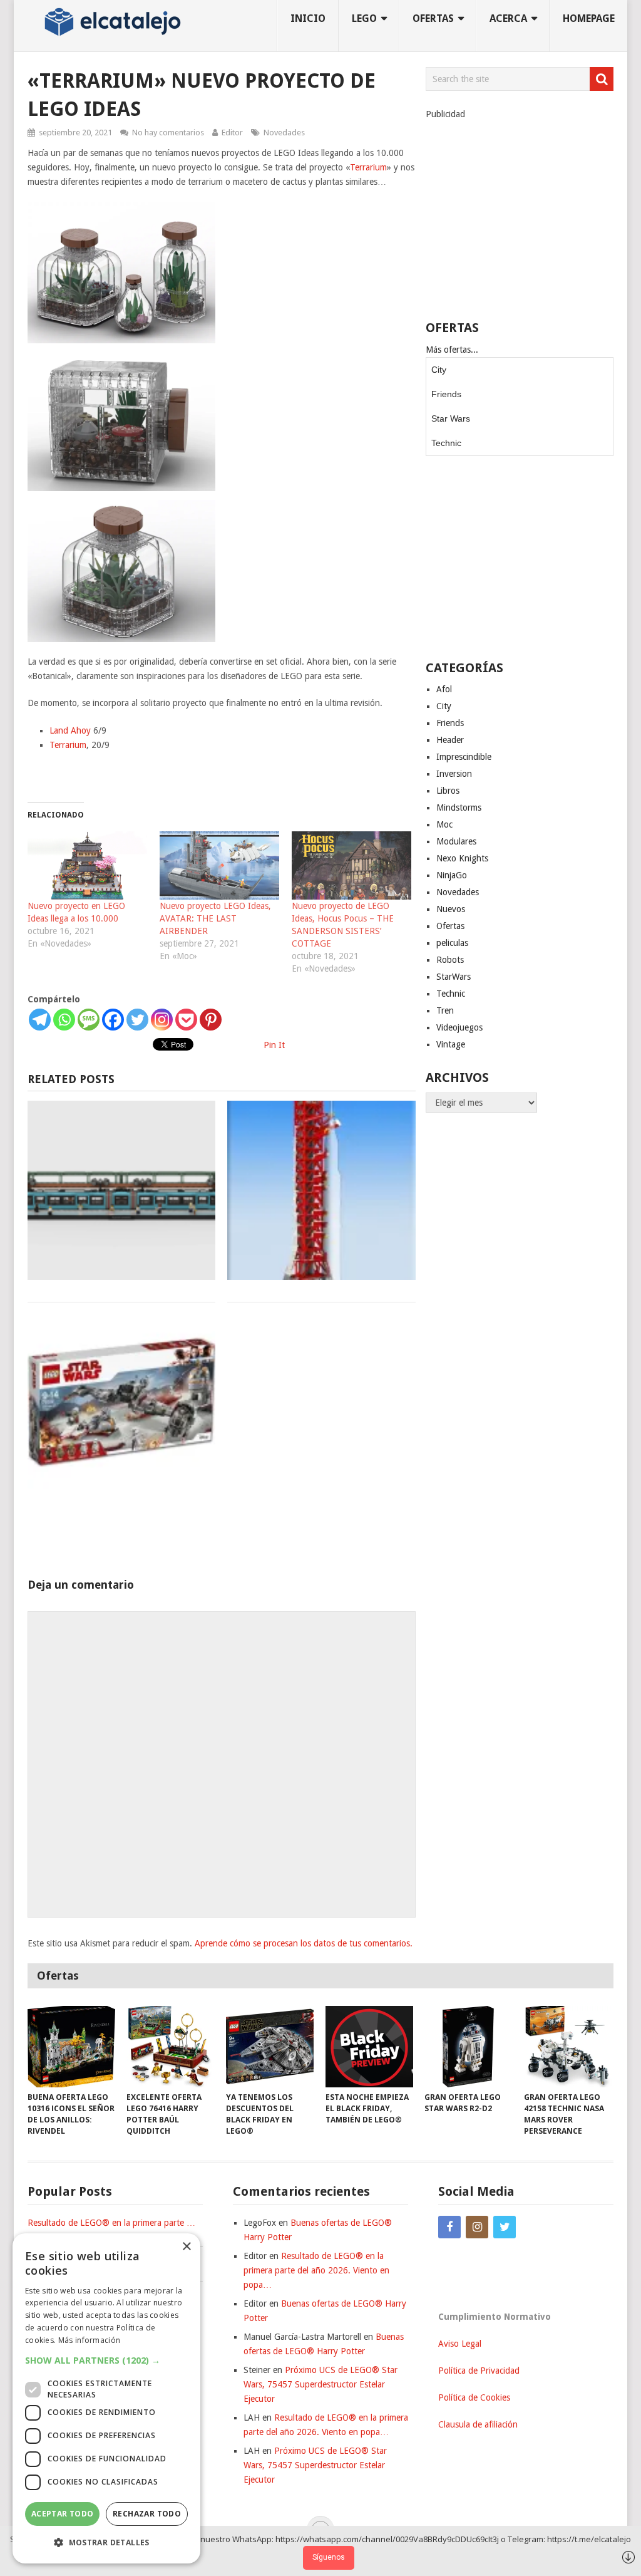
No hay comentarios (168, 132)
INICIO (308, 18)
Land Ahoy (70, 730)
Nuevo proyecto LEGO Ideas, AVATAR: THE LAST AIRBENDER (215, 918)
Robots (450, 960)
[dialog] (106, 2398)
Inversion (454, 774)
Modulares (456, 841)
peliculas (452, 943)
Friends (446, 394)
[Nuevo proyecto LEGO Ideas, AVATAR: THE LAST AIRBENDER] (219, 865)
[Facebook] (113, 1020)
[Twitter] (137, 1020)
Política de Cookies (474, 2397)
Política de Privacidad (479, 2371)
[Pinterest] (211, 1020)
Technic (446, 443)
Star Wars (451, 418)
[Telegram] (40, 1020)
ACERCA (508, 18)
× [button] (186, 2247)
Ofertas (450, 926)
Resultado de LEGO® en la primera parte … (111, 2223)
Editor (232, 132)
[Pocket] (186, 1020)
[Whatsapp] (64, 1020)
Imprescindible (464, 757)
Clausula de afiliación (478, 2424)
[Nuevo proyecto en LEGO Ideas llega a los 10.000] (87, 865)
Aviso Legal (460, 2344)
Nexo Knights (462, 858)
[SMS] (89, 1020)
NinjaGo (452, 875)
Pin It (274, 1045)
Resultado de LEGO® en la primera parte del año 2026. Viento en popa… (316, 2270)
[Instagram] (162, 1020)
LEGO (364, 18)
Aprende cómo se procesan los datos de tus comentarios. (304, 1943)
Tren (445, 1010)
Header (450, 740)
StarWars (454, 977)
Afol (444, 689)
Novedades (284, 132)
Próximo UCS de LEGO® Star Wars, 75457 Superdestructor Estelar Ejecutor (320, 2384)
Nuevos (451, 909)
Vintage (451, 1044)
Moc (444, 824)
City (439, 370)
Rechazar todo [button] (147, 2514)
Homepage (589, 18)
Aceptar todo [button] (63, 2514)
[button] (106, 2360)
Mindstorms (459, 808)
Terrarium (368, 167)
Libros (448, 791)
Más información (90, 2340)
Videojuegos (459, 1027)
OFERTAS (433, 18)
